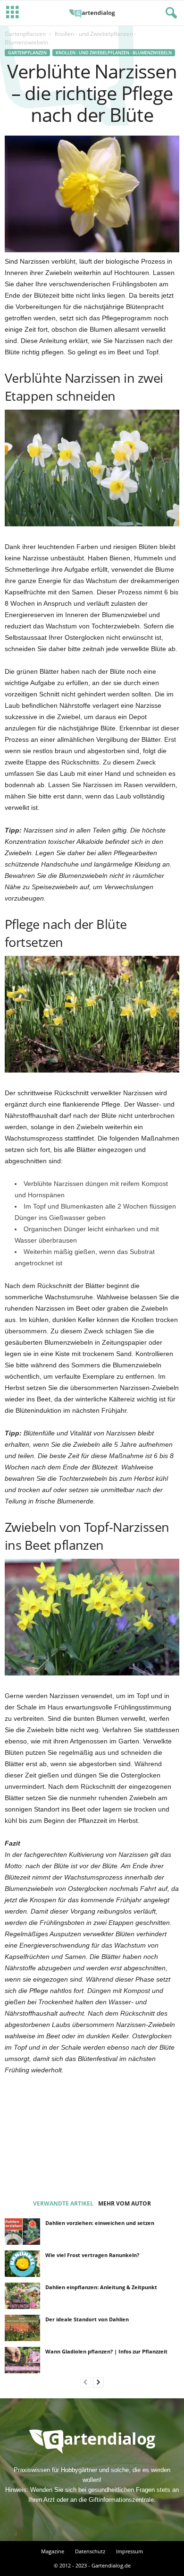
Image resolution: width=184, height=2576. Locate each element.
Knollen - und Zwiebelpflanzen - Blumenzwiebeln (114, 53)
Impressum (130, 2551)
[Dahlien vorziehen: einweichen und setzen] (22, 2232)
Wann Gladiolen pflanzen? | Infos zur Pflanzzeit (106, 2351)
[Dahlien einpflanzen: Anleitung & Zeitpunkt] (22, 2296)
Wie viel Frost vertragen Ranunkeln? (92, 2255)
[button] (169, 13)
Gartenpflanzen (25, 34)
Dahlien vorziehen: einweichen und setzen (100, 2223)
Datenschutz (90, 2551)
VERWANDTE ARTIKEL (63, 2203)
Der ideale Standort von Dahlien (87, 2319)
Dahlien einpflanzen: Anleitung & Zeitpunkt (101, 2287)
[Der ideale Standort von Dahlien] (22, 2328)
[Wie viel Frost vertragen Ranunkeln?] (22, 2264)
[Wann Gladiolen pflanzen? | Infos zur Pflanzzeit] (22, 2360)
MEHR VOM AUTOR (125, 2203)
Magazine (53, 2551)
